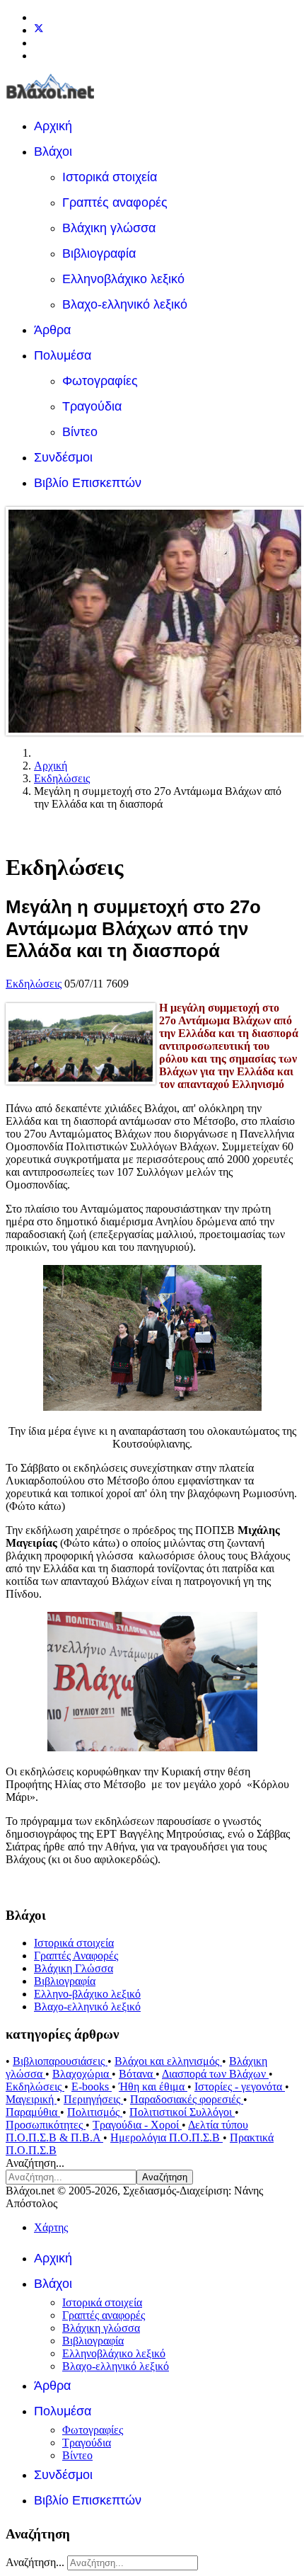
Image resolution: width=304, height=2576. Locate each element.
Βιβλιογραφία (99, 253)
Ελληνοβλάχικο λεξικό (123, 279)
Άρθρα (52, 330)
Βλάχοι (53, 151)
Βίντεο (80, 432)
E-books (92, 2086)
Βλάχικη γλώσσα (109, 228)
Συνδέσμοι (63, 457)
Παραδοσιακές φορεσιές (187, 2099)
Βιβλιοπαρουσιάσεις (60, 2061)
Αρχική (53, 126)
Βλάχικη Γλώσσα (74, 1968)
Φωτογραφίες (100, 381)
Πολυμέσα (63, 355)
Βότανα (137, 2074)
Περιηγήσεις (93, 2099)
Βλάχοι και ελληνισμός (168, 2061)
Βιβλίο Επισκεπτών (88, 483)
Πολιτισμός (95, 2112)
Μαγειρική (31, 2099)
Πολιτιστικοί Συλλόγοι (182, 2112)
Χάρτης (51, 2227)
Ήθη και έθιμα (153, 2086)
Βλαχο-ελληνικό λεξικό (125, 304)
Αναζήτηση (165, 2177)
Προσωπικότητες (46, 2125)
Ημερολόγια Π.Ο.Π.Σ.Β (166, 2137)
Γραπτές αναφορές (115, 202)
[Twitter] (39, 30)
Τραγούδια (92, 406)
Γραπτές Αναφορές (76, 1956)
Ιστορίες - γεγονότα (240, 2086)
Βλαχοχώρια (82, 2074)
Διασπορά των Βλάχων (215, 2074)
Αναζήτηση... (35, 2163)
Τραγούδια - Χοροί (137, 2125)
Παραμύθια (33, 2112)
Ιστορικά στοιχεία (110, 177)
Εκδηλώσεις (34, 984)
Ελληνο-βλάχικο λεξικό (87, 1994)
